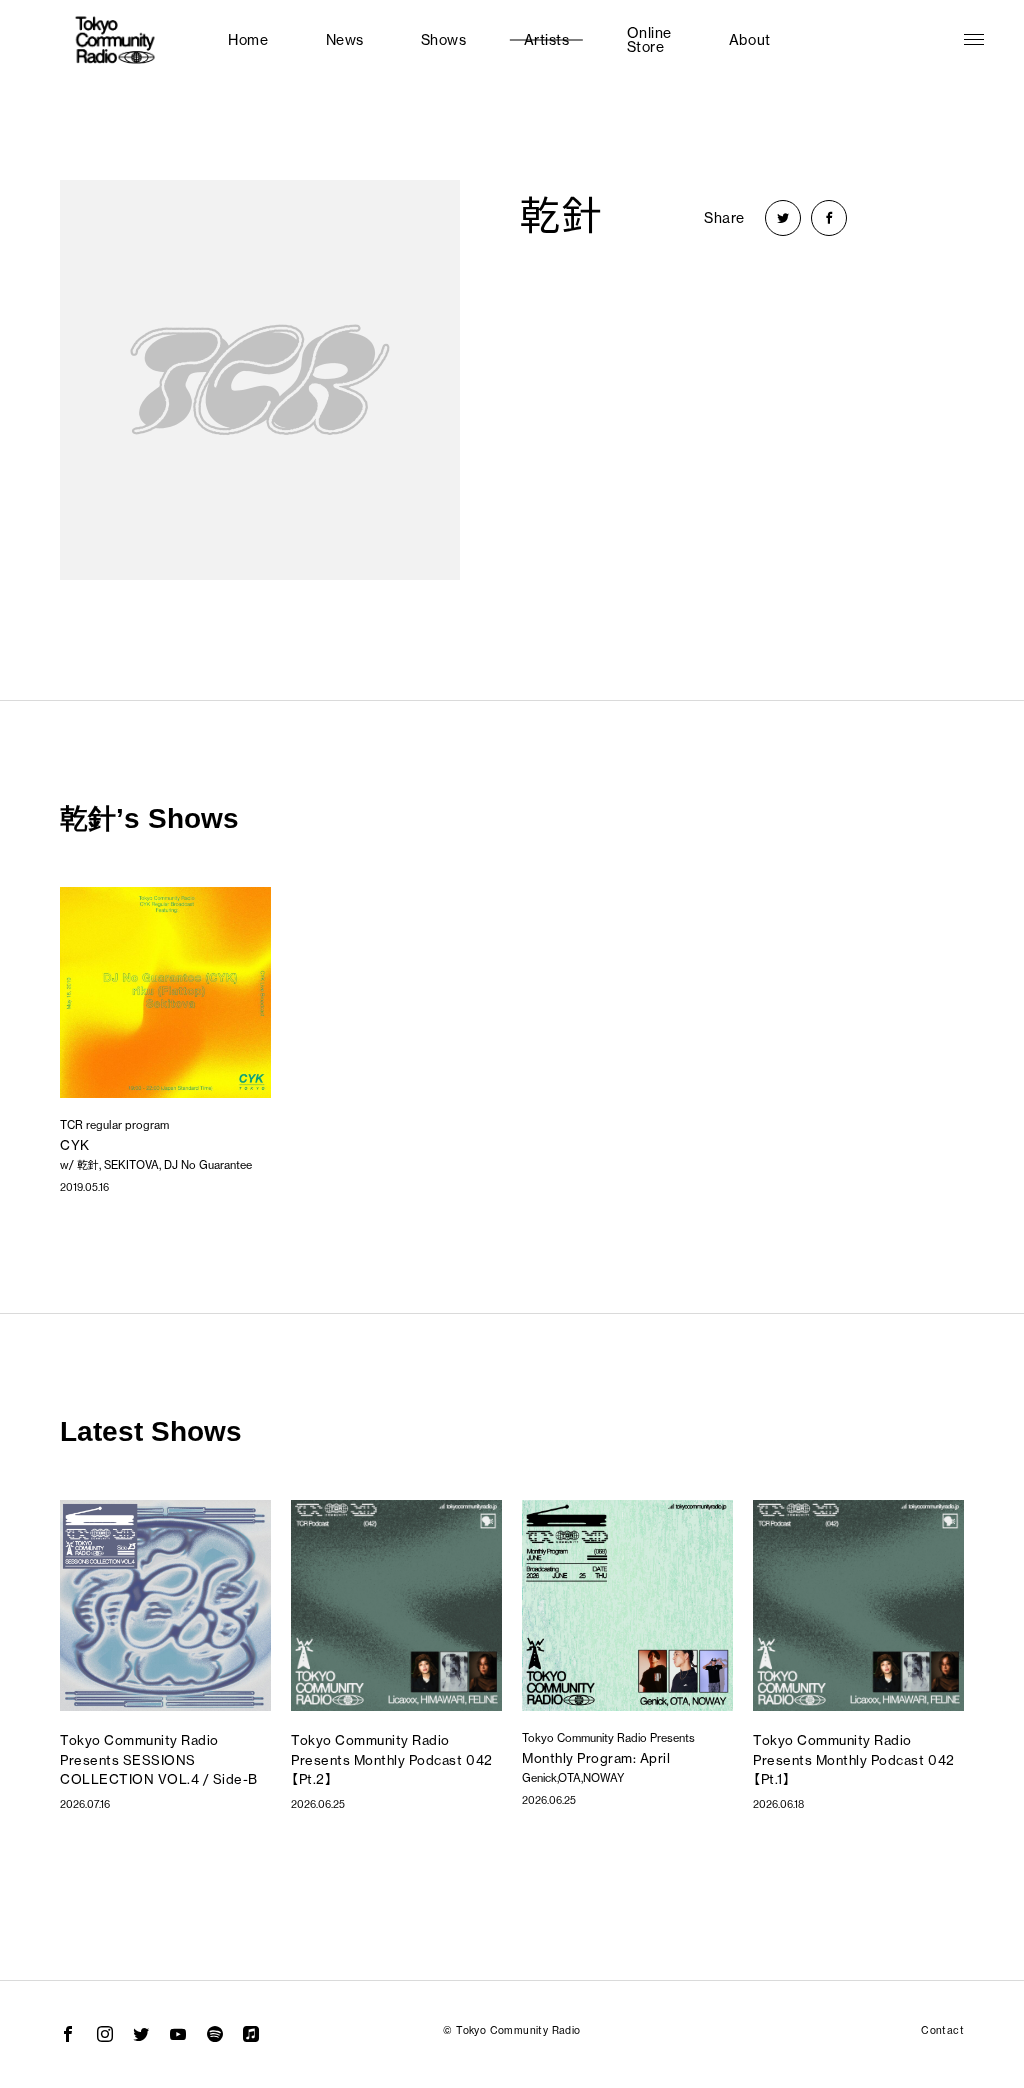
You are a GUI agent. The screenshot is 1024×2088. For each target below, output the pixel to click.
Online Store (649, 40)
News (345, 40)
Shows (444, 40)
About (750, 40)
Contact (942, 2030)
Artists (547, 40)
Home (248, 40)
